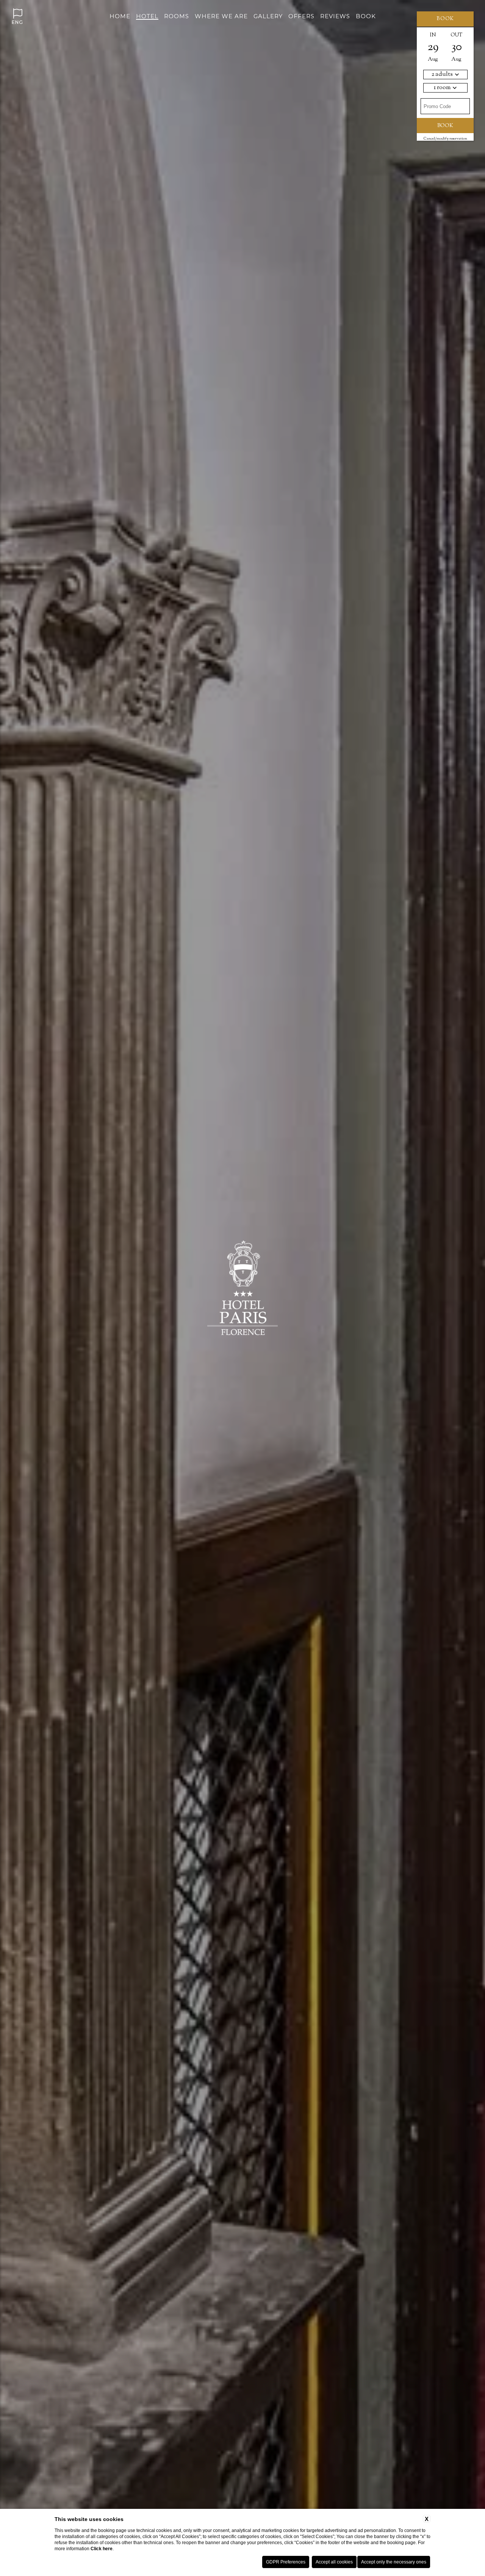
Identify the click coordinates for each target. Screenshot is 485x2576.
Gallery (268, 16)
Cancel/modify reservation (445, 139)
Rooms (177, 16)
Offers (301, 16)
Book (366, 16)
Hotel (147, 16)
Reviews (335, 16)
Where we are (221, 16)
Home (120, 16)
